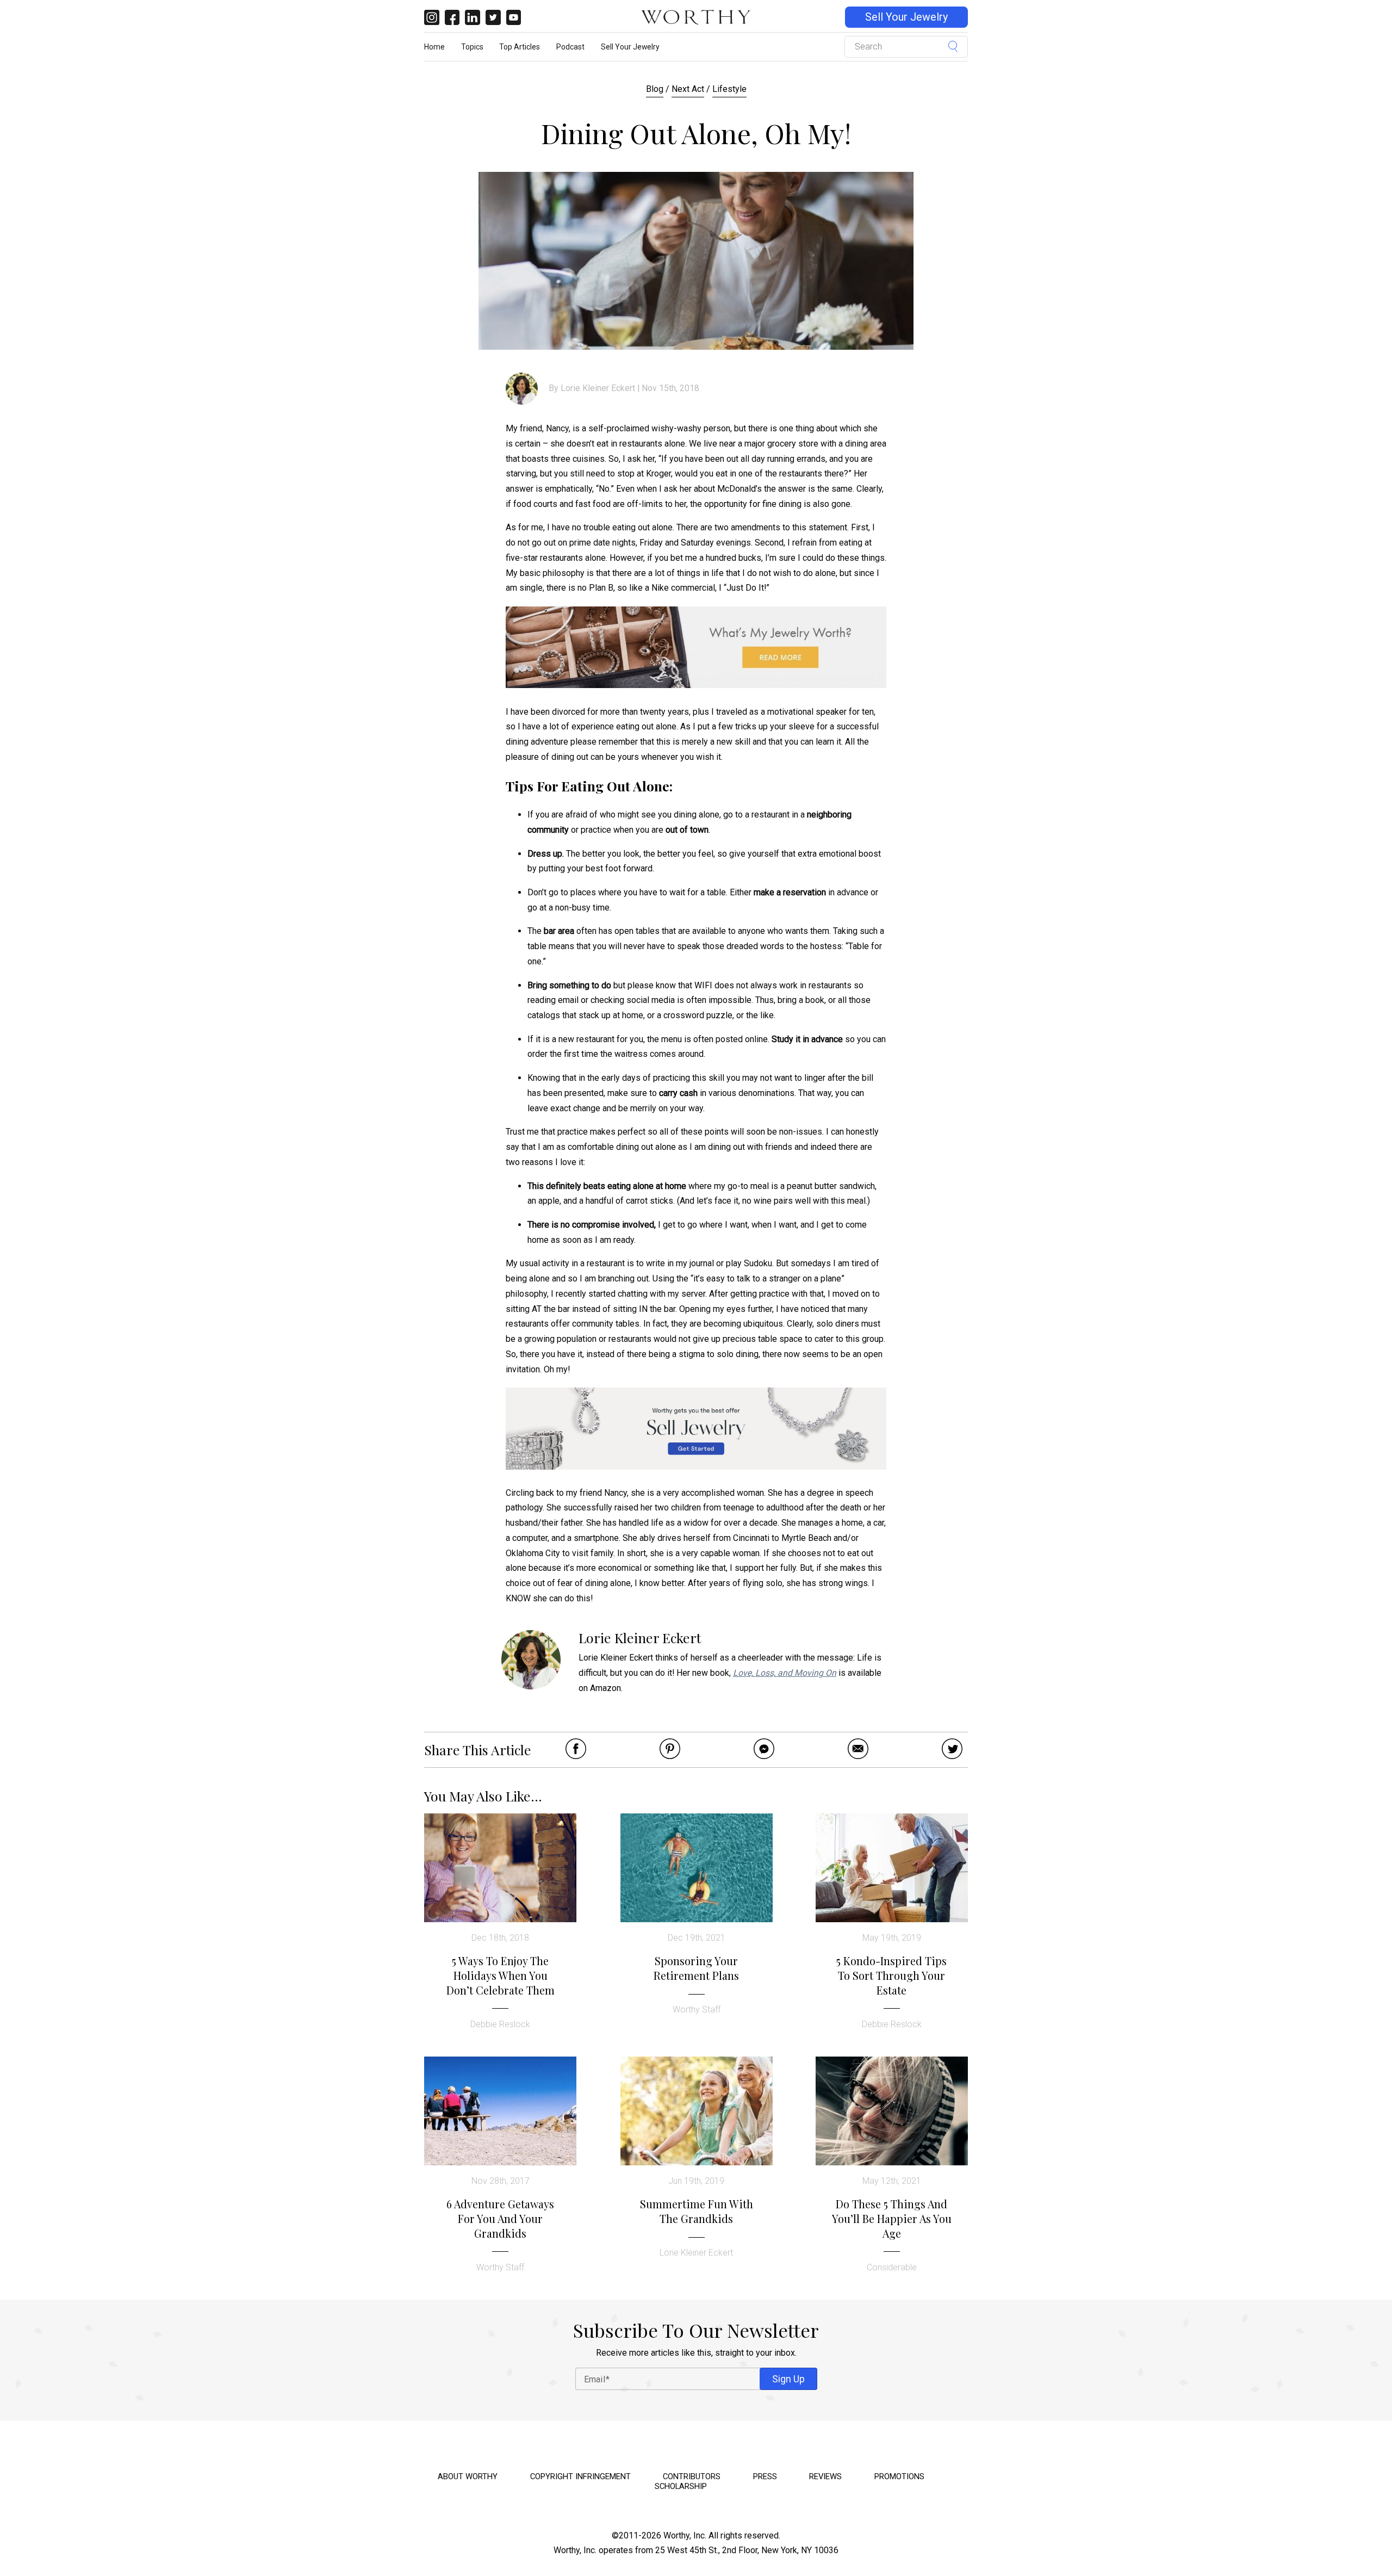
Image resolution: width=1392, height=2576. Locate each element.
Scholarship (681, 2486)
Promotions (899, 2476)
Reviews (825, 2476)
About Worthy (468, 2476)
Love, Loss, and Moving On (785, 1673)
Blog (655, 89)
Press (765, 2476)
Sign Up (788, 2379)
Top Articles (520, 47)
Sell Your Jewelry (906, 17)
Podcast (570, 47)
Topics (472, 47)
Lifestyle (729, 89)
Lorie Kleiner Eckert (598, 388)
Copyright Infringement (580, 2476)
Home (434, 47)
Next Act (688, 89)
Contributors (692, 2476)
